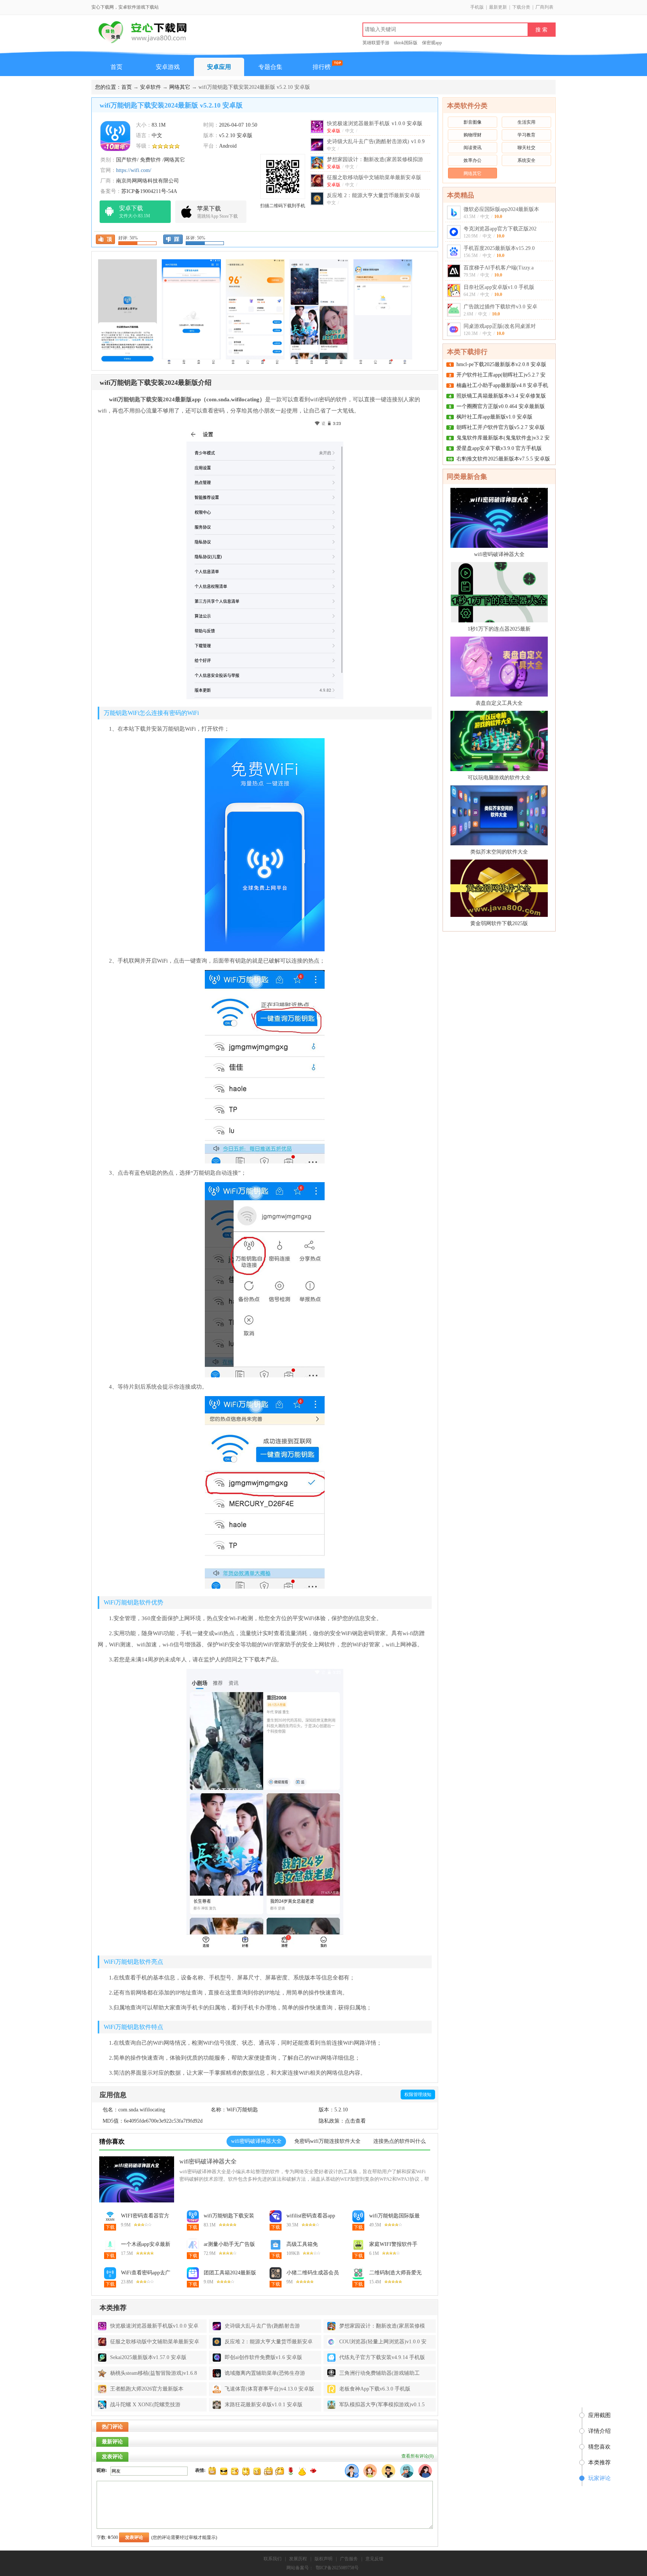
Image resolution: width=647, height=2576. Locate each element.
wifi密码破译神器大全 (208, 2161)
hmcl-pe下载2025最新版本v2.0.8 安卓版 (501, 364)
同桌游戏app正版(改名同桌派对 (500, 326)
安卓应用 (219, 67)
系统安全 (526, 160)
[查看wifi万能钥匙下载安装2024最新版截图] (115, 135)
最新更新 (498, 7)
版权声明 (323, 2559)
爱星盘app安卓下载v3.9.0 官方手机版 (499, 448)
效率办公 (473, 160)
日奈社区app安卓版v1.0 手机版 (499, 287)
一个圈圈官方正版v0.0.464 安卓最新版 (501, 406)
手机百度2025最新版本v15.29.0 (499, 248)
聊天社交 (526, 148)
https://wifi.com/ (134, 170)
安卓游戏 (168, 67)
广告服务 (349, 2559)
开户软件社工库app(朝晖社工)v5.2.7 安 (501, 375)
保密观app (432, 43)
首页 (116, 67)
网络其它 (180, 87)
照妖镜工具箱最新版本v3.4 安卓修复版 (501, 396)
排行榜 (322, 67)
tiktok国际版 (406, 43)
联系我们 (273, 2559)
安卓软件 (151, 87)
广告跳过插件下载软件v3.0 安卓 (500, 307)
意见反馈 (374, 2559)
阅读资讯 (473, 148)
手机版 (477, 7)
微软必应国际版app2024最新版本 (501, 209)
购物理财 (473, 135)
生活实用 (526, 122)
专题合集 (270, 67)
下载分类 (521, 7)
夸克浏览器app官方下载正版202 (500, 229)
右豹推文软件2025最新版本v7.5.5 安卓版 (503, 459)
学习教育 (526, 135)
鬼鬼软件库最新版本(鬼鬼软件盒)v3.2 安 (503, 438)
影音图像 (473, 122)
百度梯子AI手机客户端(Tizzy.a (499, 268)
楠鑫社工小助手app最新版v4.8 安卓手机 (502, 385)
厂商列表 (544, 7)
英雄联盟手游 (376, 43)
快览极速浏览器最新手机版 (375, 123)
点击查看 (355, 2121)
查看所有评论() (417, 2456)
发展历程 (298, 2559)
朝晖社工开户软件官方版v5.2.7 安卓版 (501, 427)
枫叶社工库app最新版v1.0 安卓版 (494, 417)
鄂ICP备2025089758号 (337, 2568)
